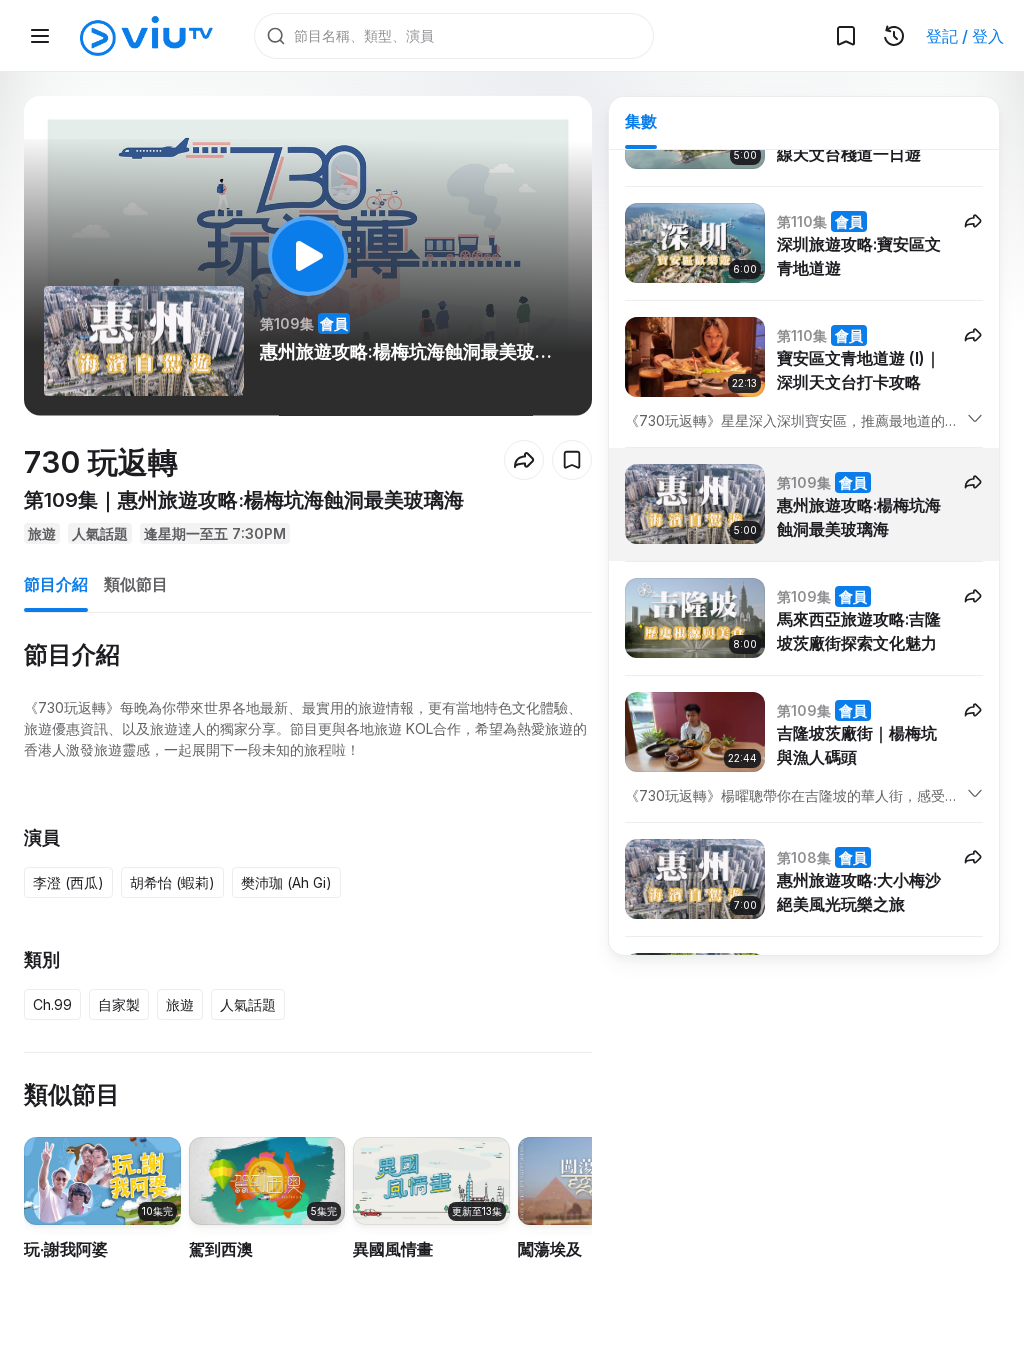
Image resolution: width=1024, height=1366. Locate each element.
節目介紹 (56, 584)
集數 (641, 121)
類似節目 (136, 584)
